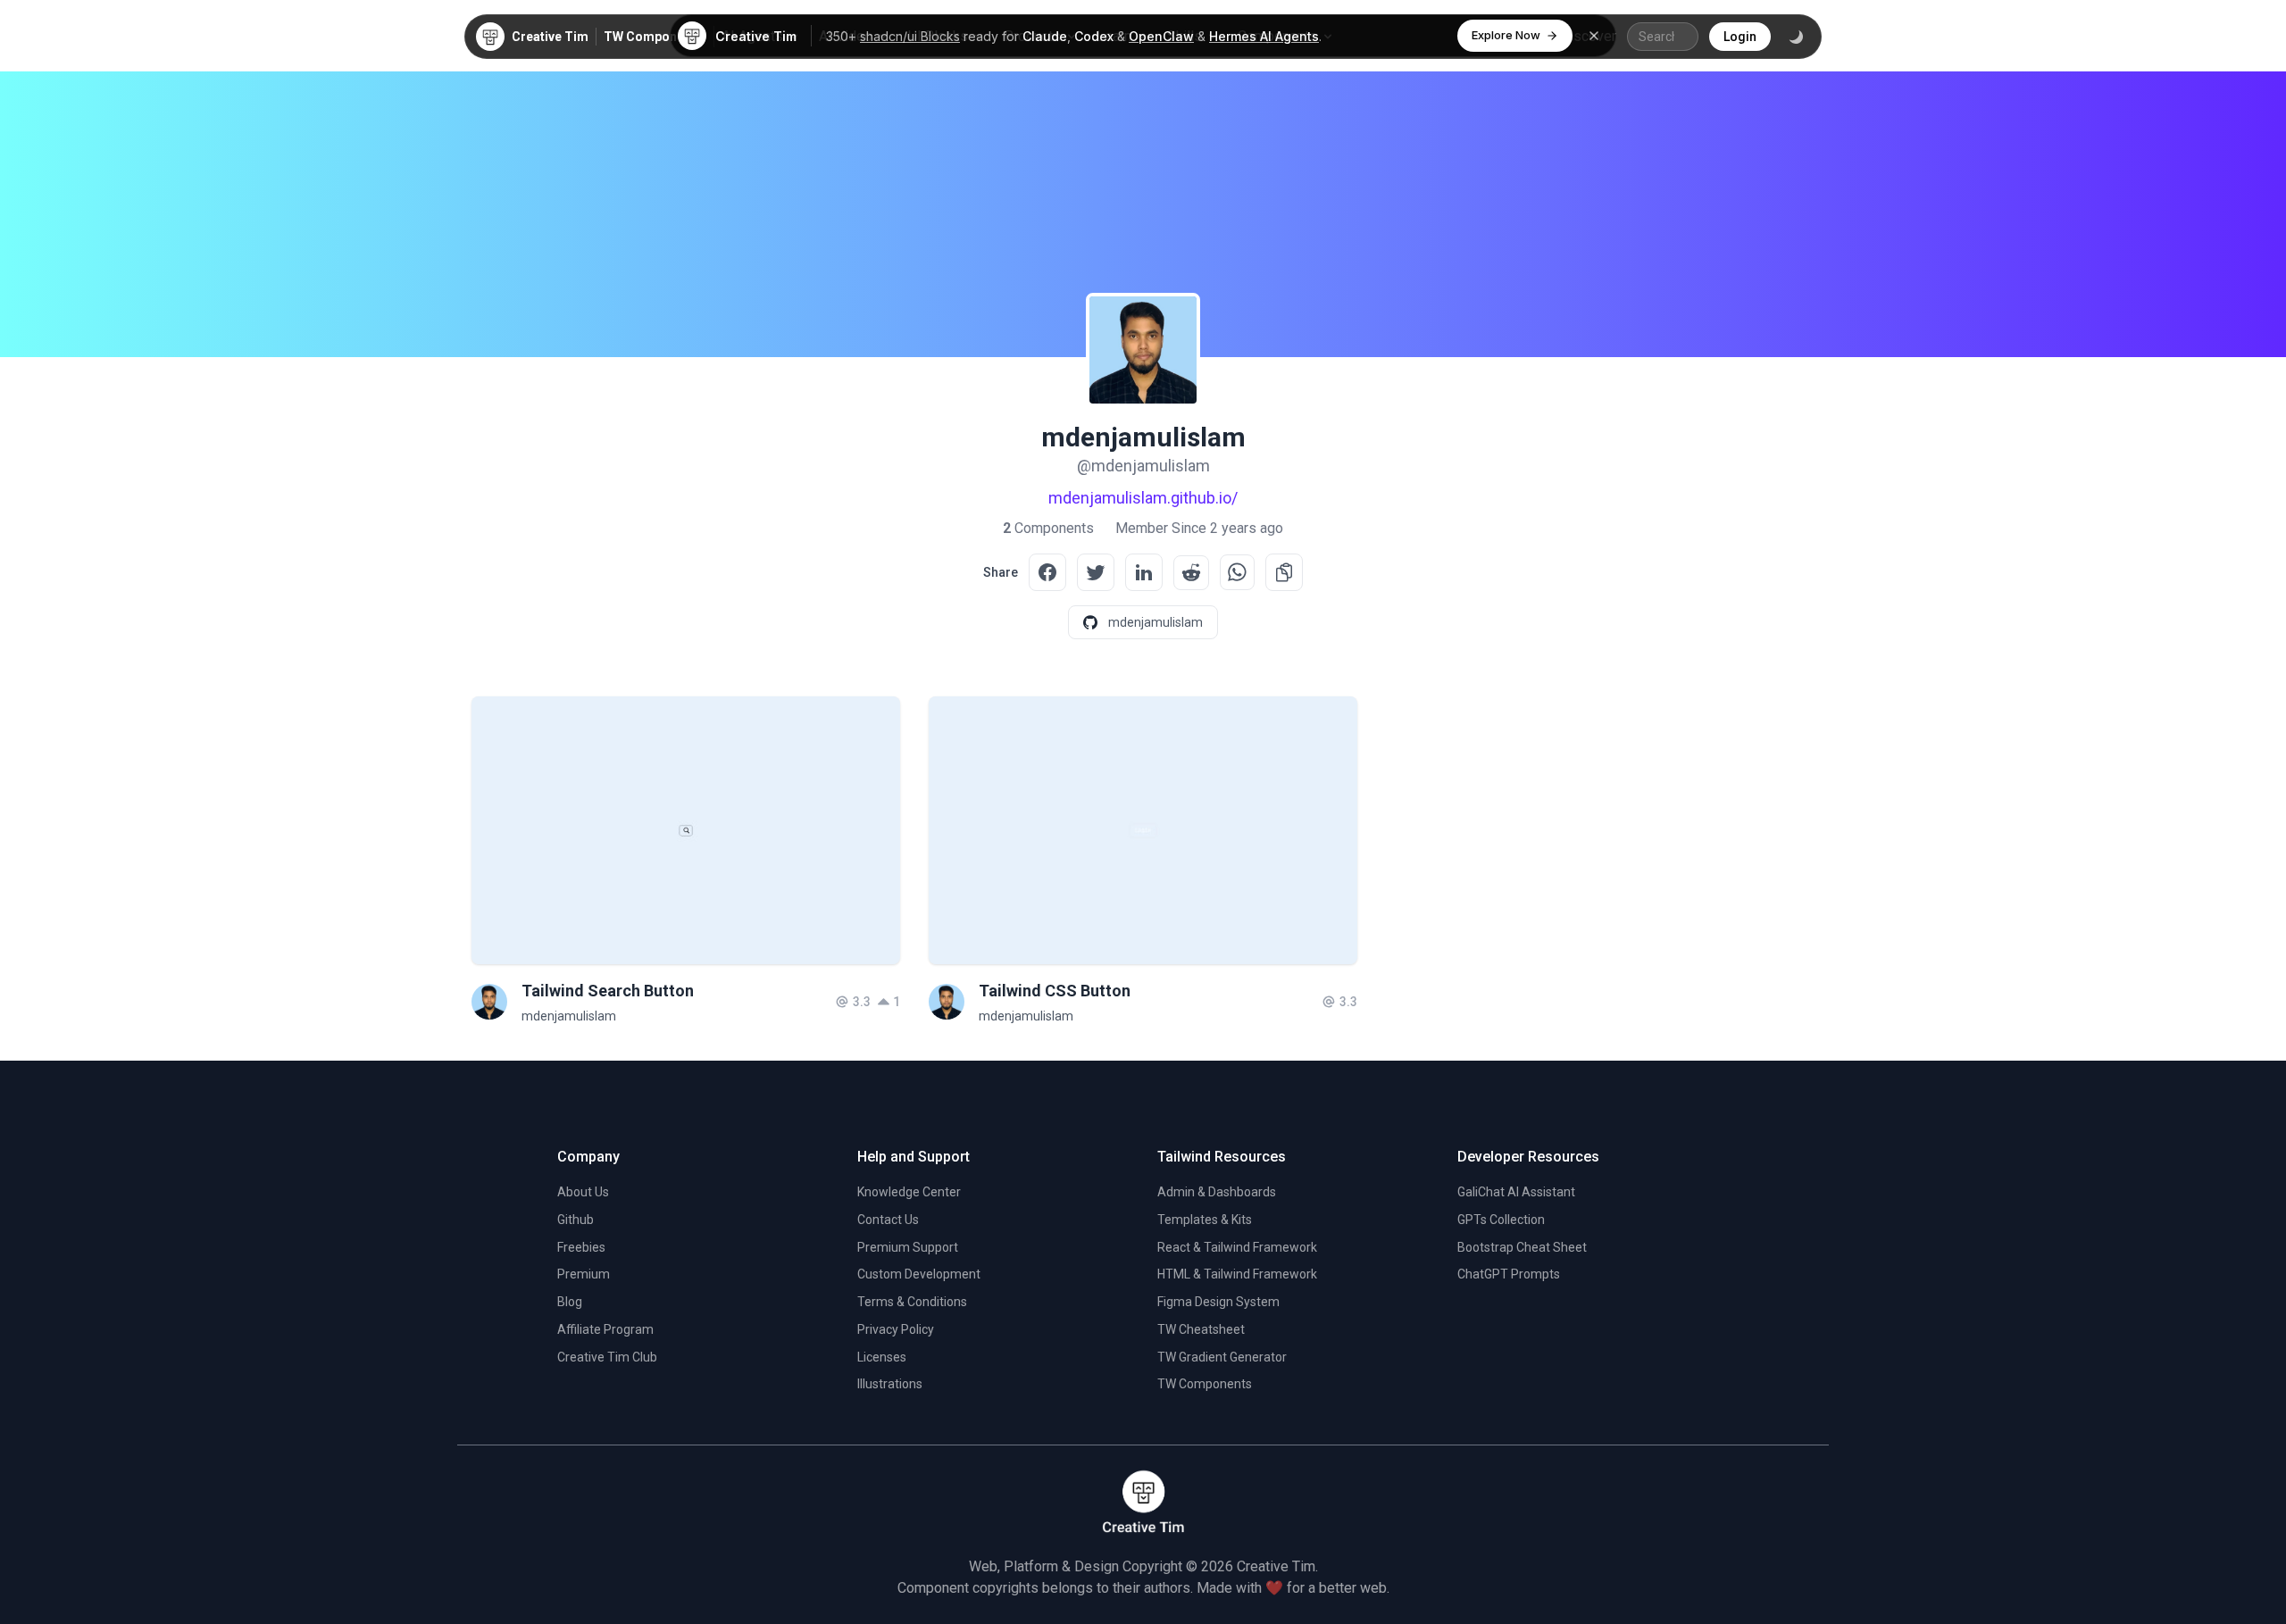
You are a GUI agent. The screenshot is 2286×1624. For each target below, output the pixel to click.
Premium (584, 1274)
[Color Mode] (1796, 37)
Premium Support (908, 1247)
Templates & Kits (1205, 1220)
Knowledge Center (909, 1192)
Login (1740, 37)
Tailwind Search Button (608, 991)
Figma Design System (1218, 1302)
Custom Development (919, 1274)
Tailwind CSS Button (1055, 991)
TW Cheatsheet (1201, 1329)
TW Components (653, 37)
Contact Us (888, 1220)
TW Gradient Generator (1222, 1357)
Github (576, 1220)
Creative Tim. (1277, 1566)
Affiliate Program (605, 1329)
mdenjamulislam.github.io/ (1143, 498)
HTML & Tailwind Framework (1237, 1274)
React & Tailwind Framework (1237, 1247)
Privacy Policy (896, 1329)
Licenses (882, 1357)
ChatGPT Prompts (1509, 1274)
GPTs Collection (1501, 1220)
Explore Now (1506, 35)
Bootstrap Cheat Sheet (1522, 1247)
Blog (570, 1302)
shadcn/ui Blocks (910, 36)
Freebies (581, 1247)
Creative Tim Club (607, 1357)
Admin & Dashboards (1217, 1192)
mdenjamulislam (569, 1016)
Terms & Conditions (912, 1302)
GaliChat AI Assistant (1516, 1192)
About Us (583, 1192)
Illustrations (890, 1384)
